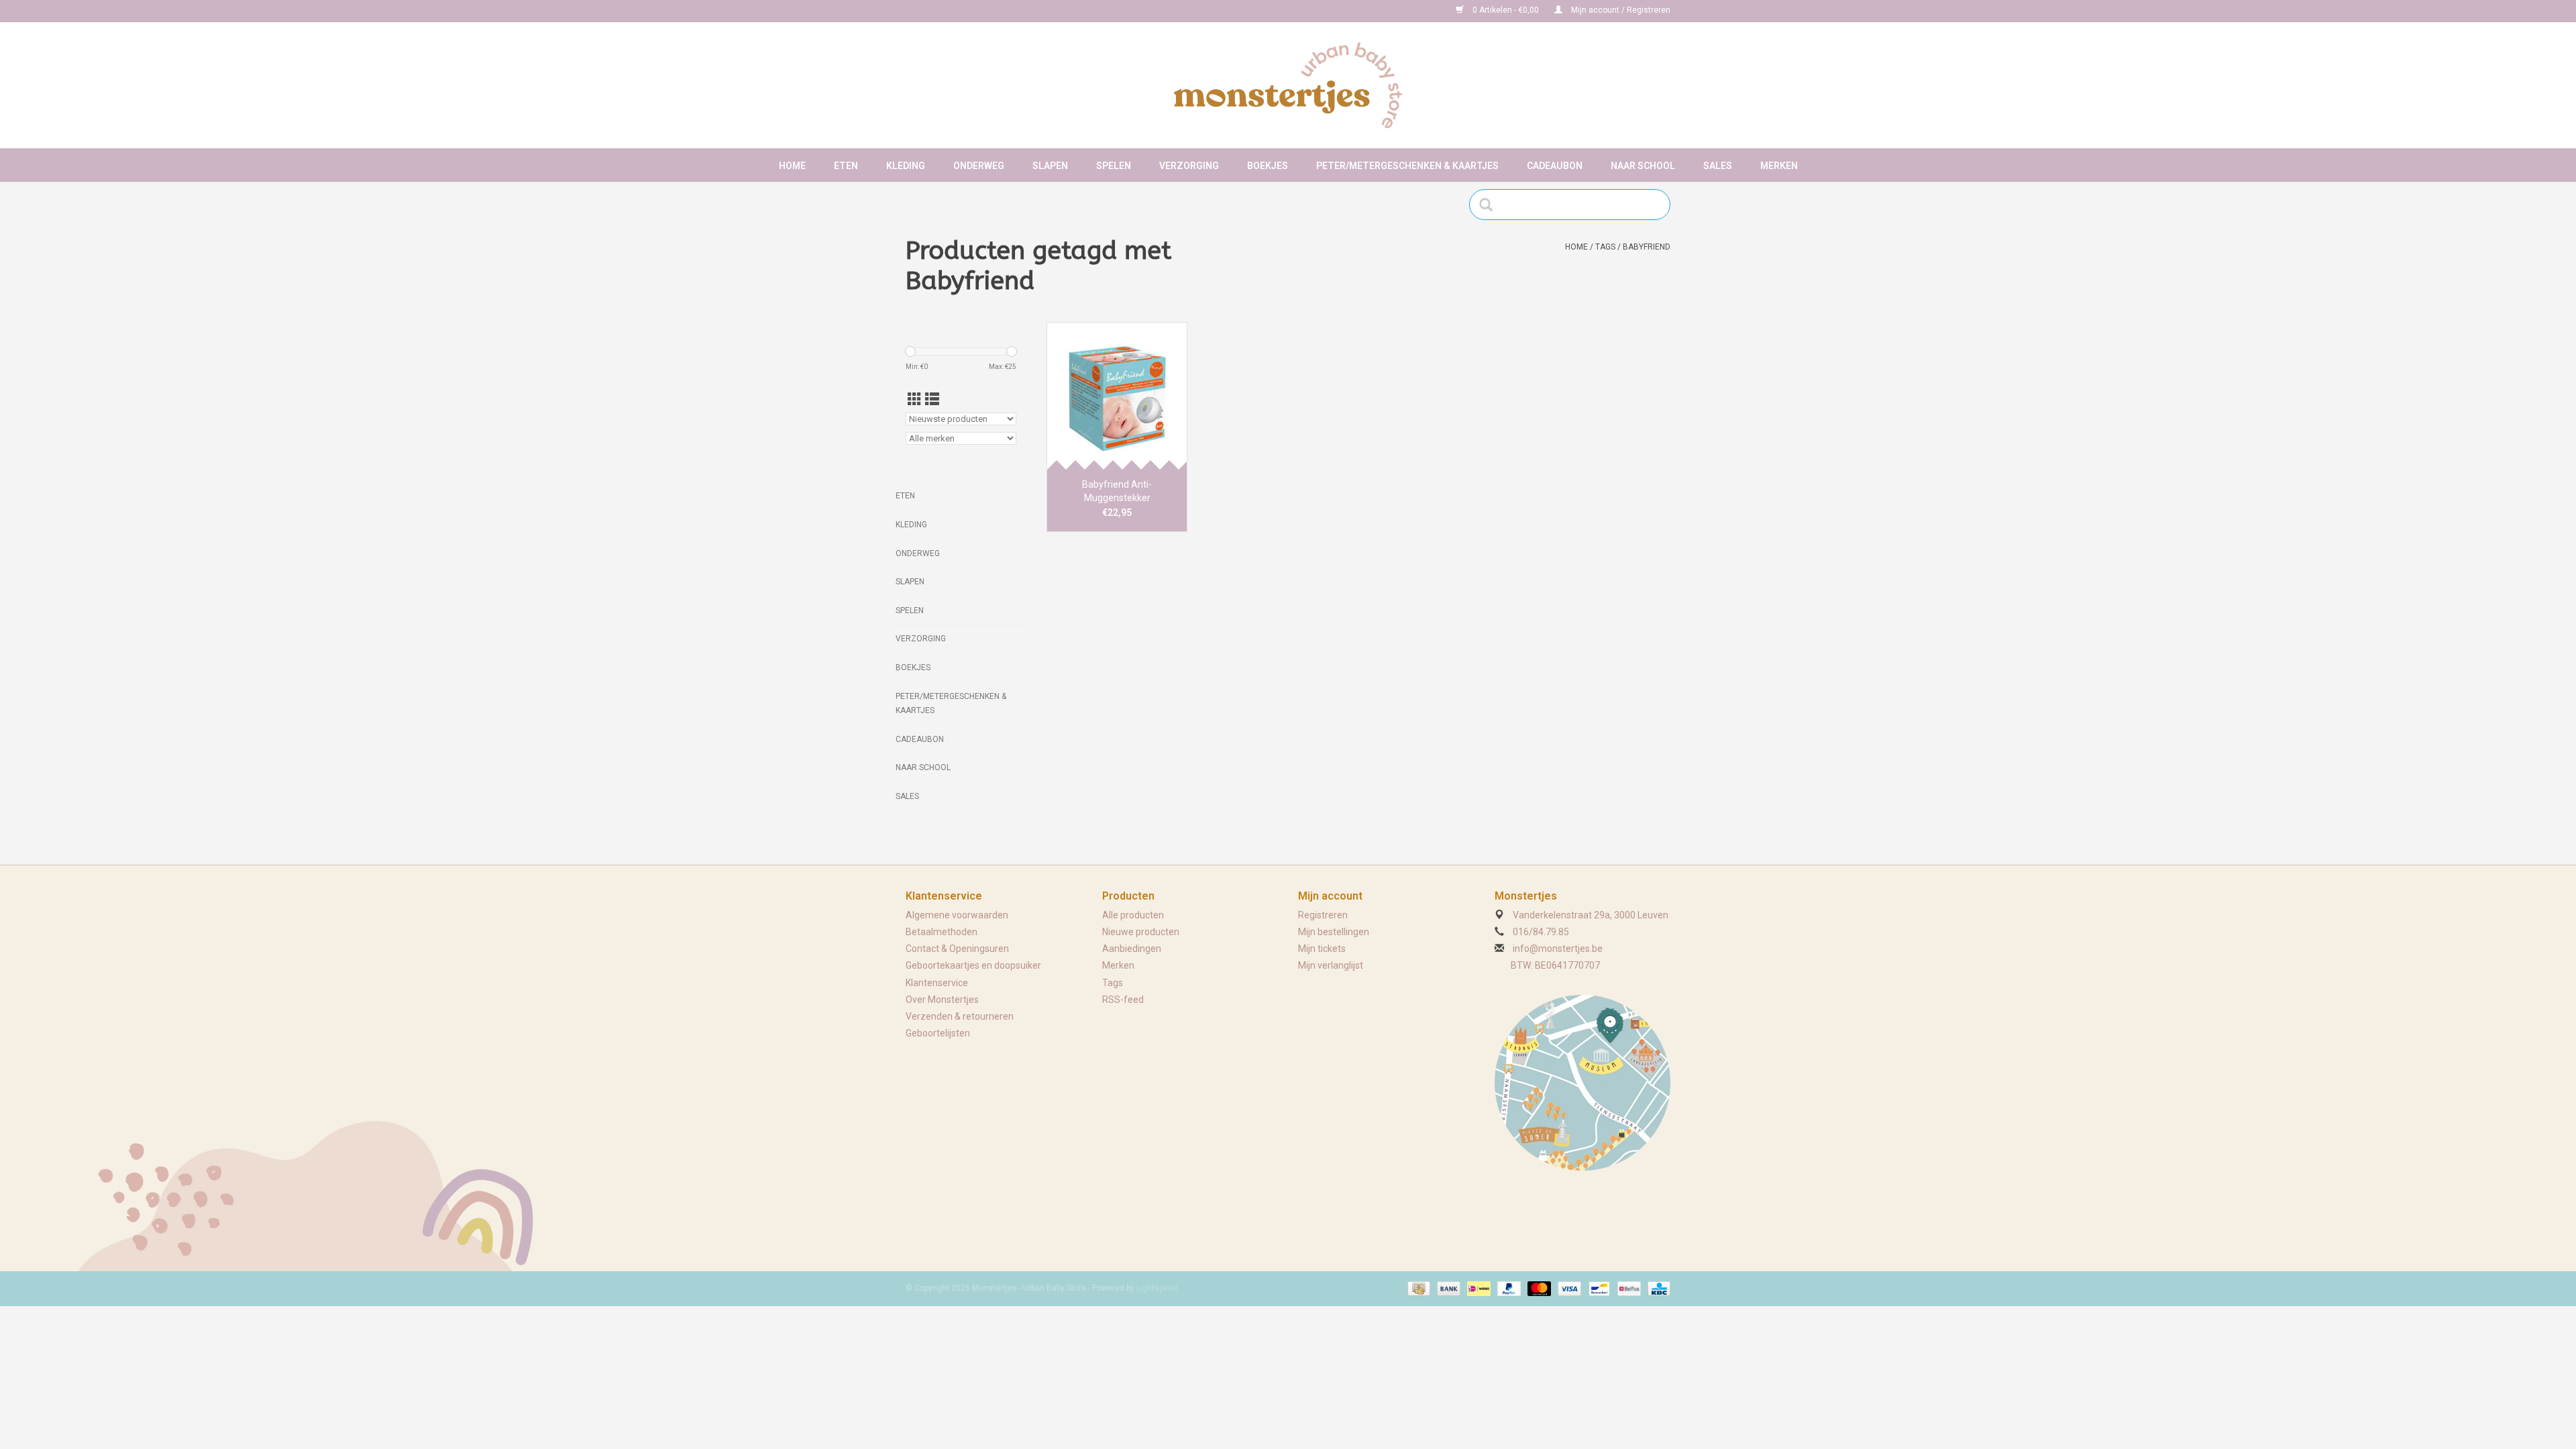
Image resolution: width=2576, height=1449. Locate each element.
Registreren (1323, 915)
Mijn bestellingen (1334, 932)
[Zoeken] (1490, 205)
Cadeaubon (1555, 166)
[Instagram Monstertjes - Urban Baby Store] (963, 11)
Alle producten (1133, 915)
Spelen (1114, 166)
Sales (1718, 166)
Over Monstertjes (942, 1000)
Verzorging (1189, 166)
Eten (846, 166)
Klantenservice (937, 983)
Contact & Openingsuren (957, 949)
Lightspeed (1157, 1288)
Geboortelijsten (938, 1033)
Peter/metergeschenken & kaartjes (1407, 166)
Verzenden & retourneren (960, 1016)
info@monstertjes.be (1558, 949)
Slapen (1050, 166)
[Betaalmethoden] (1417, 1288)
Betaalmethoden (942, 932)
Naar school (1643, 166)
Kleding (906, 166)
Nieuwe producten (1141, 932)
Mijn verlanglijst (1331, 965)
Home (792, 166)
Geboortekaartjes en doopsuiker (973, 965)
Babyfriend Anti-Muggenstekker (1117, 491)
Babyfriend (1647, 247)
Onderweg (979, 166)
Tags (1605, 247)
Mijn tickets (1322, 949)
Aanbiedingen (1132, 949)
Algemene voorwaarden (957, 915)
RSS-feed (1123, 1000)
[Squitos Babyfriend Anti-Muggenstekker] (1117, 396)
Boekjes (1268, 166)
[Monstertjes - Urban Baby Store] (1288, 85)
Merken (1779, 166)
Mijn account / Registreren (1620, 10)
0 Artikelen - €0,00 (1506, 10)
